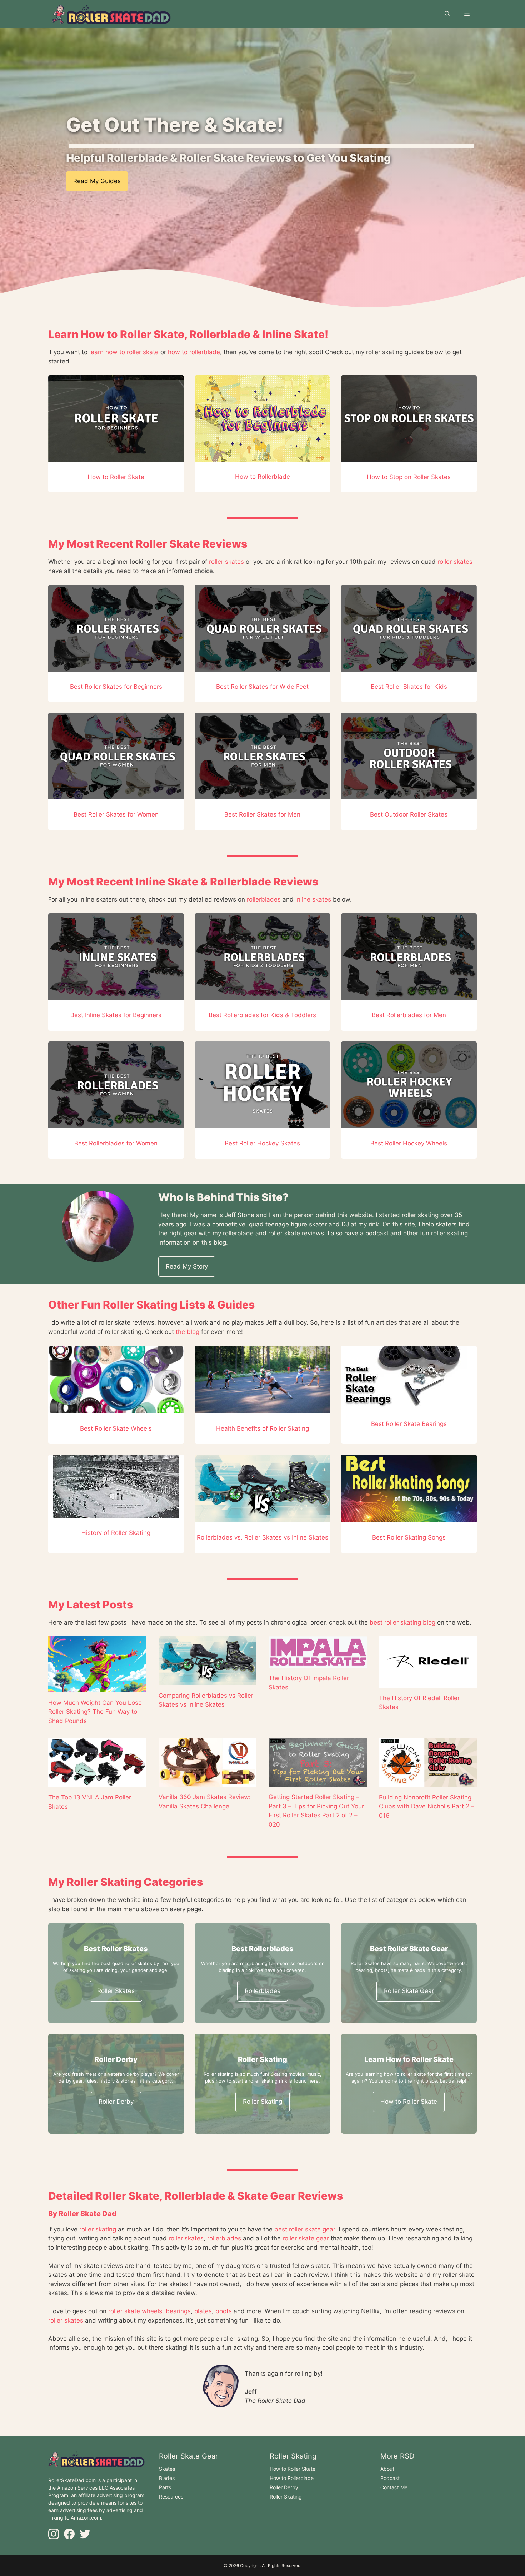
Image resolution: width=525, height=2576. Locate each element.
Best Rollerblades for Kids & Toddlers (262, 1015)
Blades (167, 2478)
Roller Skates (116, 1991)
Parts (165, 2487)
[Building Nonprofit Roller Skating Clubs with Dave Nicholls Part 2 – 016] (428, 1782)
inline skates (313, 899)
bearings (178, 2311)
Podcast (390, 2478)
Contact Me (394, 2487)
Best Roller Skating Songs (409, 1537)
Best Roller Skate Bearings (409, 1424)
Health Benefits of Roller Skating (262, 1428)
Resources (171, 2497)
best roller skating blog (402, 1622)
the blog (187, 1332)
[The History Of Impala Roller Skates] (318, 1663)
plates (203, 2311)
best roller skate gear (305, 2229)
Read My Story (187, 1266)
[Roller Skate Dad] (111, 14)
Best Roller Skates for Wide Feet (262, 687)
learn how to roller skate (124, 352)
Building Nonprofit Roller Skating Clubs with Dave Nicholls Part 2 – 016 (427, 1806)
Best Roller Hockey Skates (262, 1143)
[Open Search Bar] (447, 14)
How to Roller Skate (132, 334)
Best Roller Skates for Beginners (116, 687)
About (387, 2469)
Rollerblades (262, 1991)
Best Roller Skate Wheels (116, 1428)
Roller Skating (262, 2102)
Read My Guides (97, 181)
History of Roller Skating (116, 1533)
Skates (167, 2469)
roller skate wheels (135, 2311)
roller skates (226, 562)
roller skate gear (306, 2238)
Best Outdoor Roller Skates (409, 814)
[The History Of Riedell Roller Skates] (428, 1683)
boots (224, 2311)
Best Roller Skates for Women (116, 814)
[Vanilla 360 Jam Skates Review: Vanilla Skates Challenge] (208, 1782)
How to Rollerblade (262, 477)
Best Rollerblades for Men (409, 1015)
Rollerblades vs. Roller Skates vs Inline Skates (262, 1537)
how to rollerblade (194, 352)
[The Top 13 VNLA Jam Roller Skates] (97, 1782)
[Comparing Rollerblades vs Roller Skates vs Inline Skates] (208, 1680)
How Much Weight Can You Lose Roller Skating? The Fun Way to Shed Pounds (95, 1712)
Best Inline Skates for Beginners (116, 1015)
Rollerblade (220, 334)
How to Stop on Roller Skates (409, 477)
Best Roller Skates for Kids (409, 687)
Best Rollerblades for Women (116, 1143)
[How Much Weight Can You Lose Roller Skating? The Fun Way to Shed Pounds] (97, 1687)
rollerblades (264, 899)
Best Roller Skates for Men (262, 814)
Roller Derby (116, 2102)
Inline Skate (293, 334)
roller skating (98, 2229)
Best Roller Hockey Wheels (409, 1143)
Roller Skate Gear (409, 1991)
